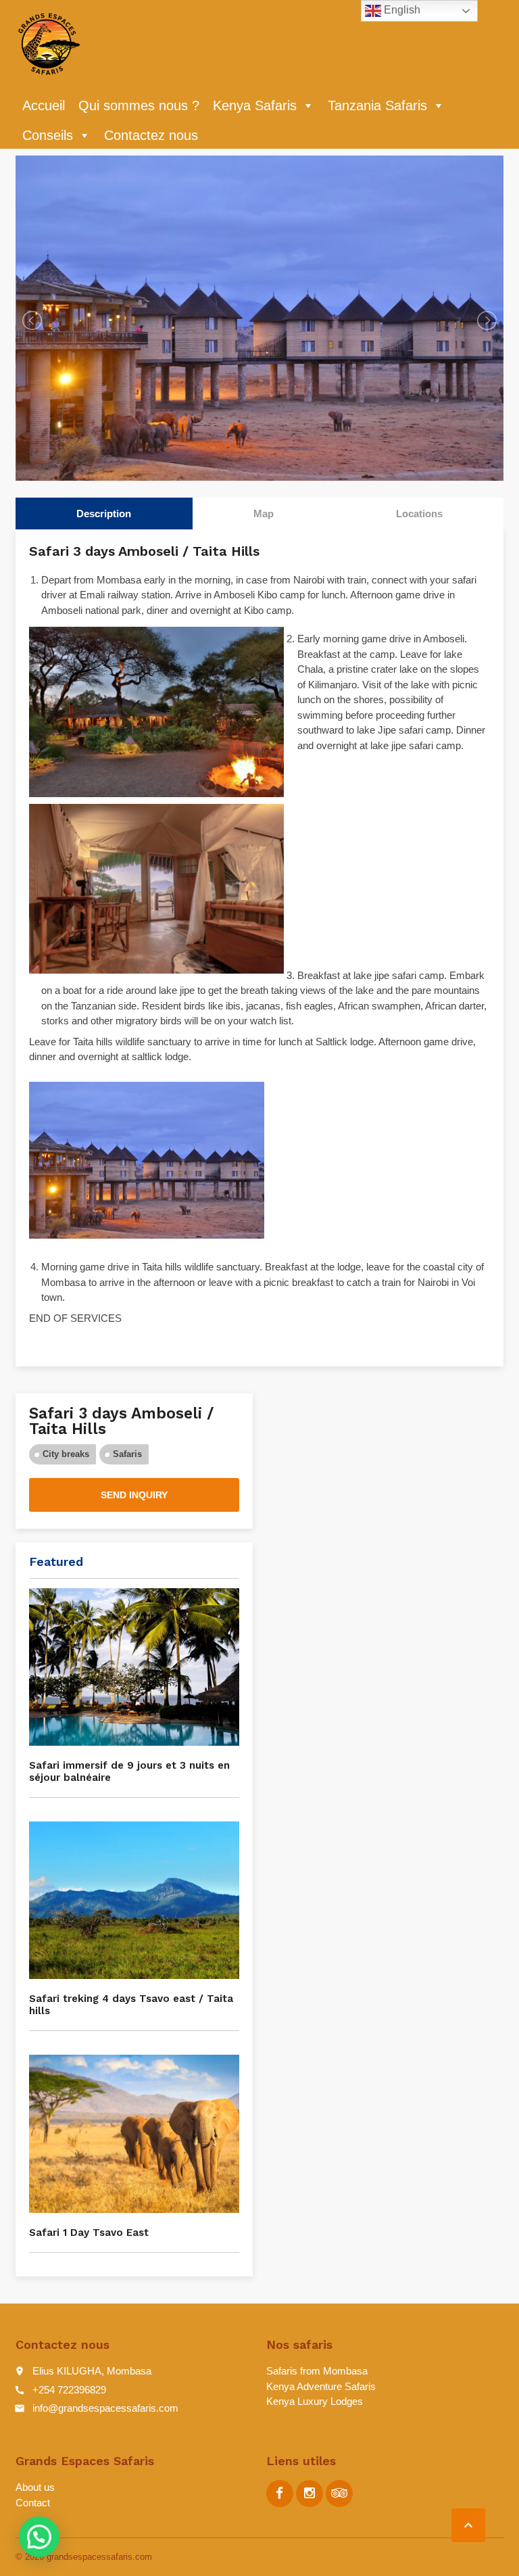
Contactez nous (151, 135)
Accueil (44, 105)
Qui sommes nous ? (139, 105)
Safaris (127, 1454)
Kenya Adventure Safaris (321, 2386)
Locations (419, 514)
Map (264, 514)
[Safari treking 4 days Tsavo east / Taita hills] (134, 1900)
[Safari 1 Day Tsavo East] (134, 2133)
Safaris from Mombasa (317, 2371)
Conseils (48, 135)
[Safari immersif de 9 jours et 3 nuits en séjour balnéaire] (134, 1667)
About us (35, 2487)
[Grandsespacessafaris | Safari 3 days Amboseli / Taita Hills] (49, 44)
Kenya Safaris (255, 105)
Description (104, 514)
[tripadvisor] (339, 2494)
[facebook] (280, 2494)
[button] (39, 2537)
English (401, 10)
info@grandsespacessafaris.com (105, 2408)
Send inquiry (134, 1495)
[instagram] (310, 2494)
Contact (33, 2503)
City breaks (66, 1454)
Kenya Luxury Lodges (315, 2401)
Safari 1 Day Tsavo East (89, 2233)
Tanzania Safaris (377, 105)
